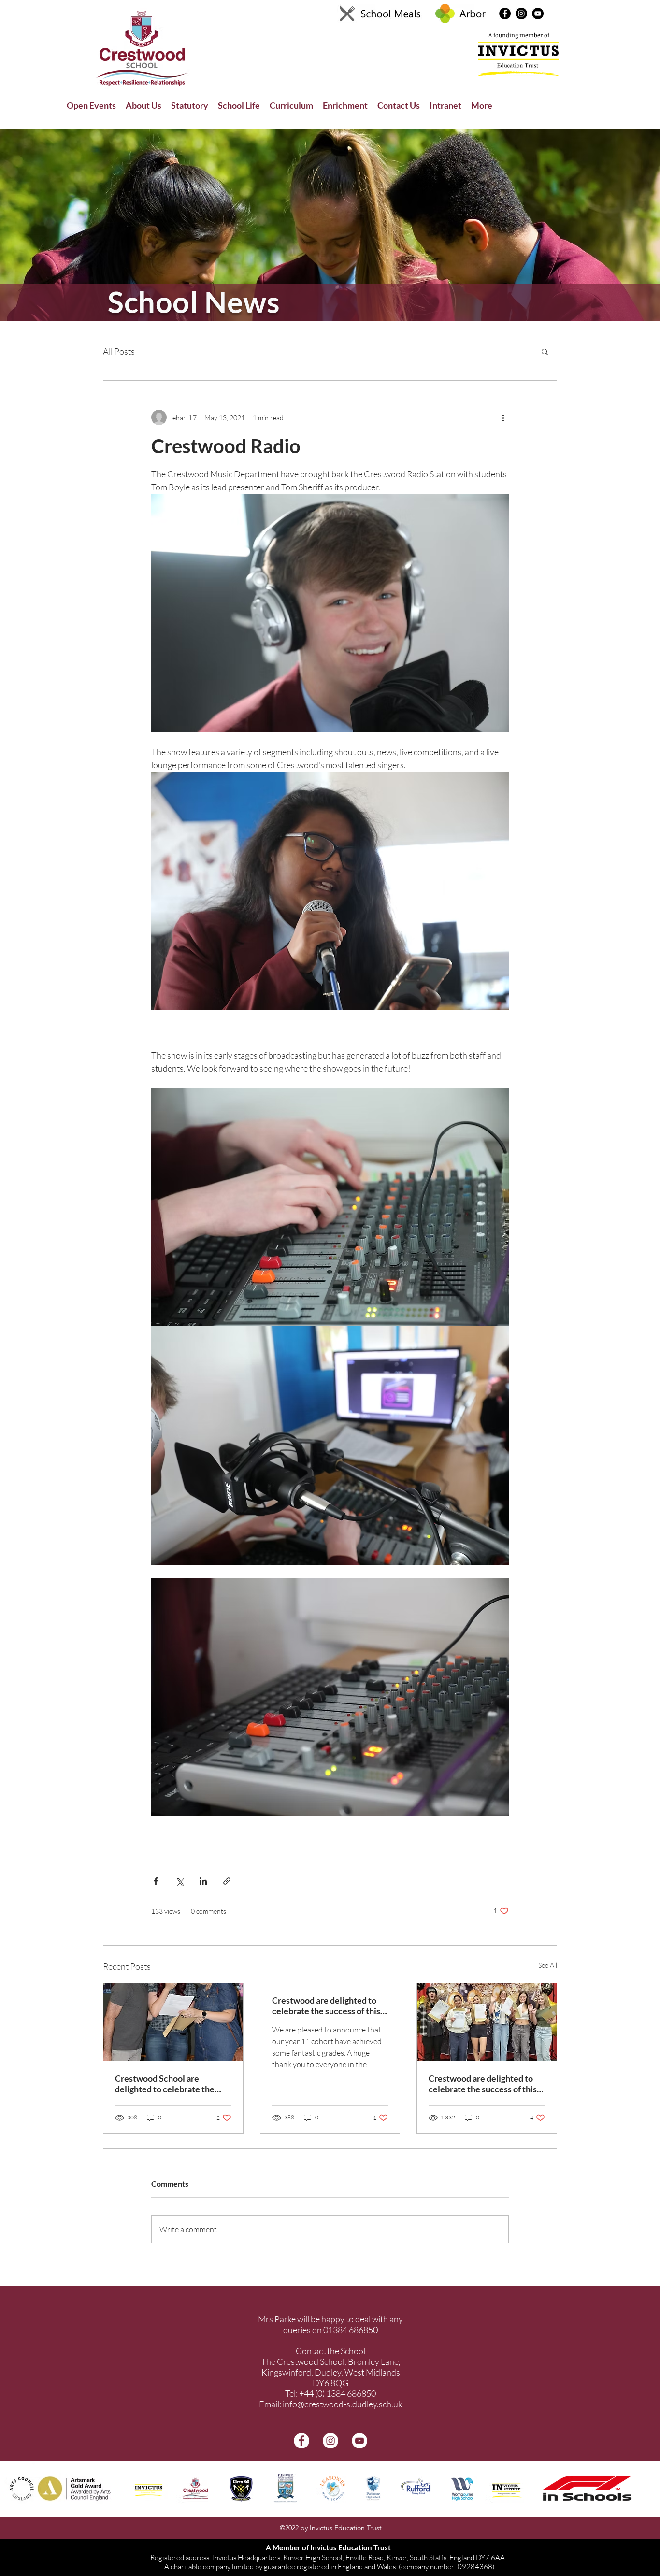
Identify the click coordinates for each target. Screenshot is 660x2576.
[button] (519, 1150)
